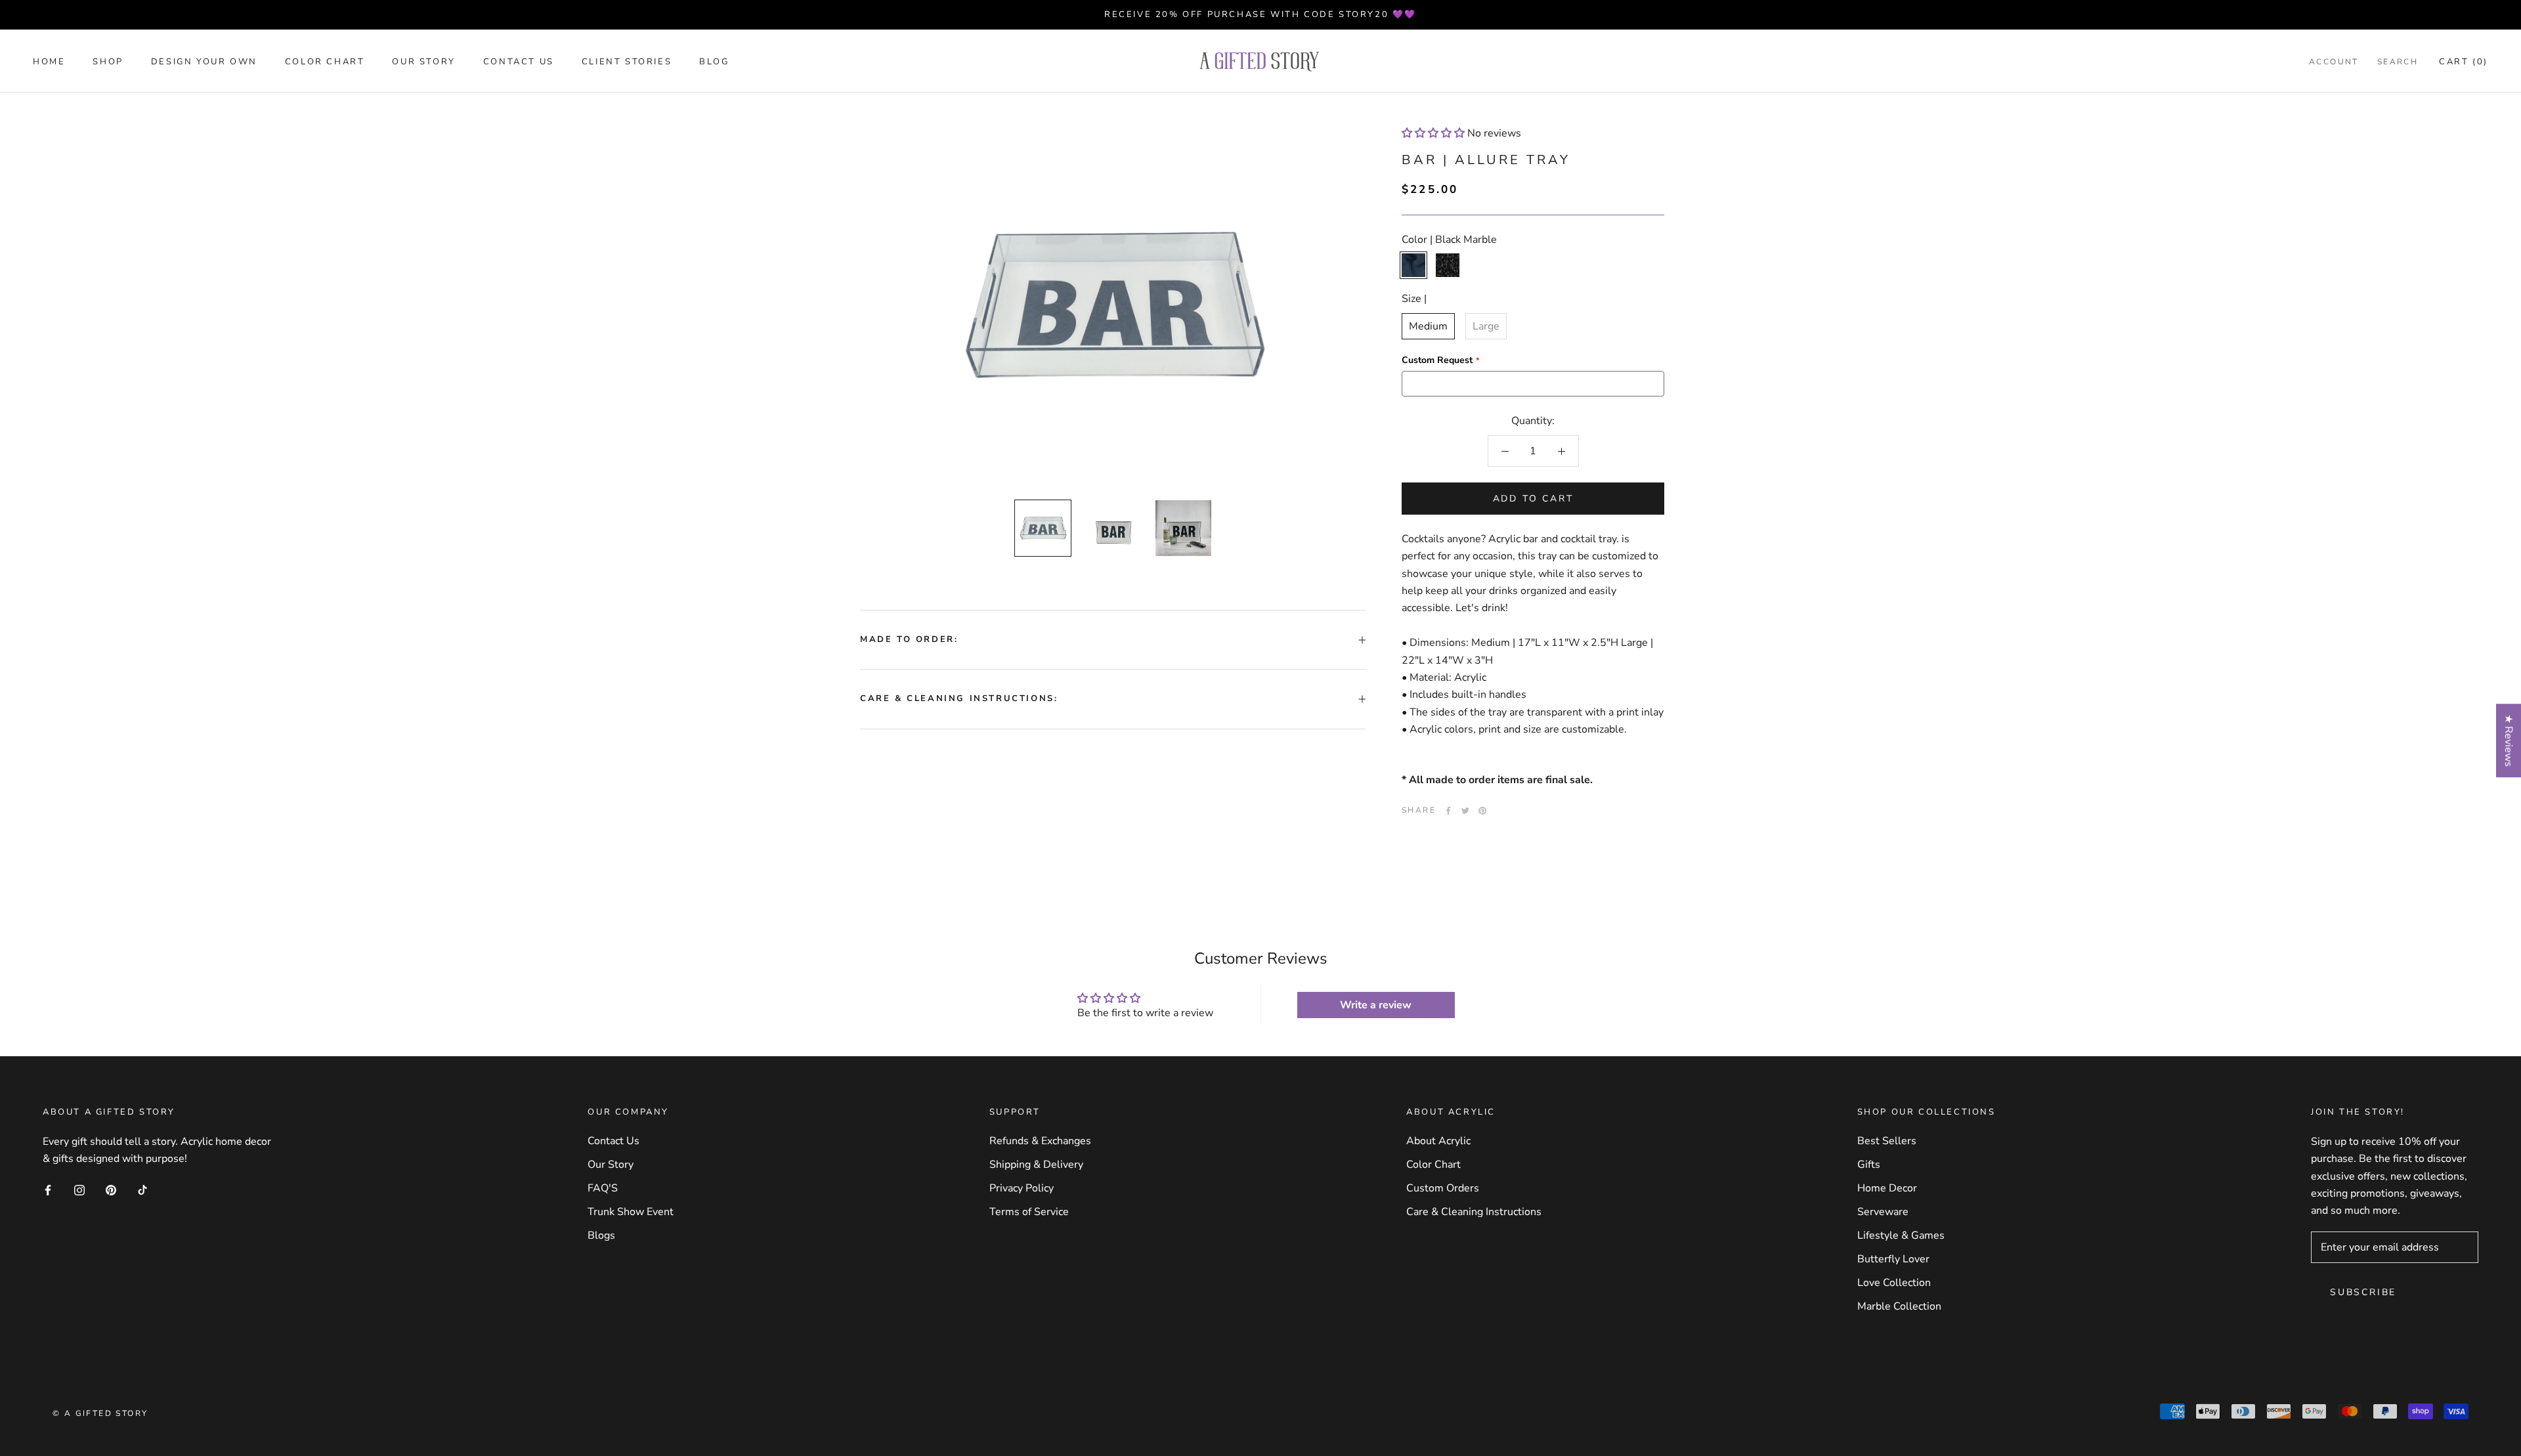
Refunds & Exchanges (1040, 1141)
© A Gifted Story (100, 1413)
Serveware (1883, 1212)
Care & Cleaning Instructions (1474, 1212)
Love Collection (1894, 1283)
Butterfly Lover (1893, 1259)
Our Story (423, 62)
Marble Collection (1899, 1306)
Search (2398, 62)
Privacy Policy (1022, 1188)
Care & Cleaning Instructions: (959, 698)
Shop (108, 62)
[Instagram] (79, 1189)
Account (2334, 62)
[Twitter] (1465, 811)
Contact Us (519, 62)
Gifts (1869, 1165)
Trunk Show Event (631, 1212)
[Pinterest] (1482, 811)
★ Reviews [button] (2509, 740)
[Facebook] (1448, 811)
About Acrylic (1438, 1141)
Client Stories (627, 62)
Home (49, 62)
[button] (1433, 133)
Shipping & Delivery (1036, 1165)
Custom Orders (1443, 1188)
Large (1486, 326)
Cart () (2464, 62)
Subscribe (2363, 1292)
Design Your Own (204, 62)
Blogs (601, 1235)
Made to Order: (909, 639)
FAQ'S (603, 1188)
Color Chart (325, 62)
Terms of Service (1029, 1212)
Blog (714, 62)
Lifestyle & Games (1901, 1235)
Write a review (1376, 1005)
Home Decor (1887, 1188)
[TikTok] (142, 1189)
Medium (1428, 326)
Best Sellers (1887, 1141)
